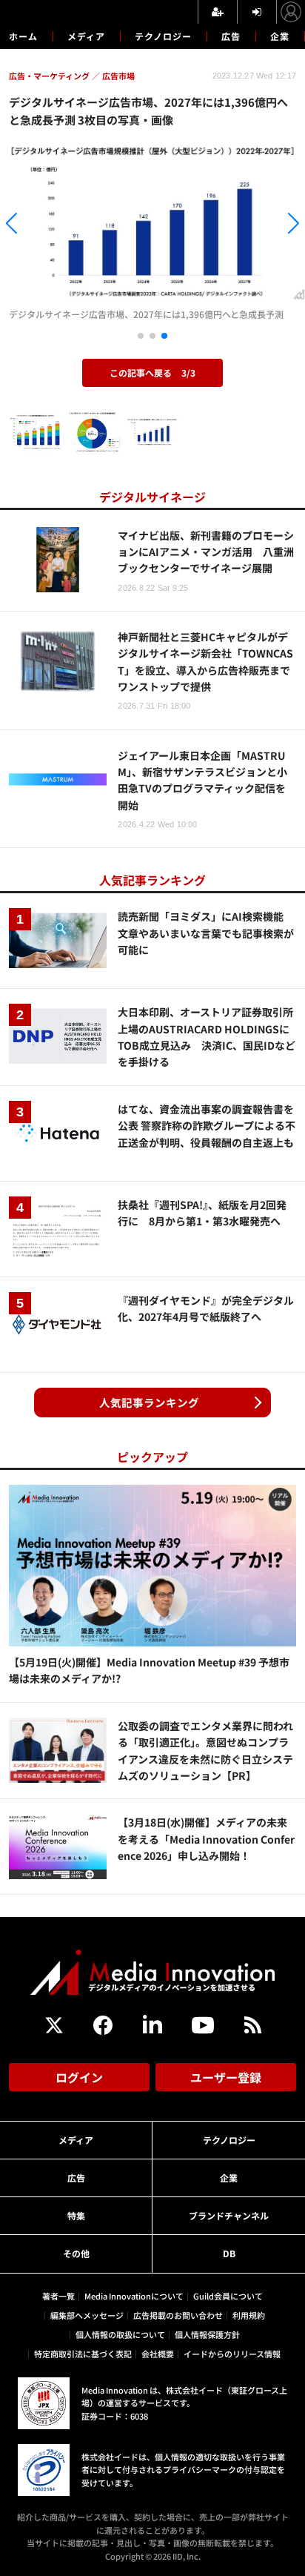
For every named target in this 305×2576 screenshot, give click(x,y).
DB (229, 2253)
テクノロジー (163, 36)
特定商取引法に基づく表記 (83, 2354)
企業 (280, 36)
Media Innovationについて (134, 2296)
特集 (76, 2215)
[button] (46, 226)
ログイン (79, 2077)
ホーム (23, 36)
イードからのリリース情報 (232, 2354)
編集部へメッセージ (87, 2315)
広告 (231, 36)
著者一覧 (58, 2296)
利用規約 (249, 2315)
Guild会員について (228, 2296)
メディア (86, 36)
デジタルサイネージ (152, 497)
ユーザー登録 (226, 2077)
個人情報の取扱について (120, 2334)
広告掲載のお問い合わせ (178, 2315)
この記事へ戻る (152, 373)
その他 (76, 2253)
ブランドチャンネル (229, 2215)
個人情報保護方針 (207, 2334)
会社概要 (158, 2354)
